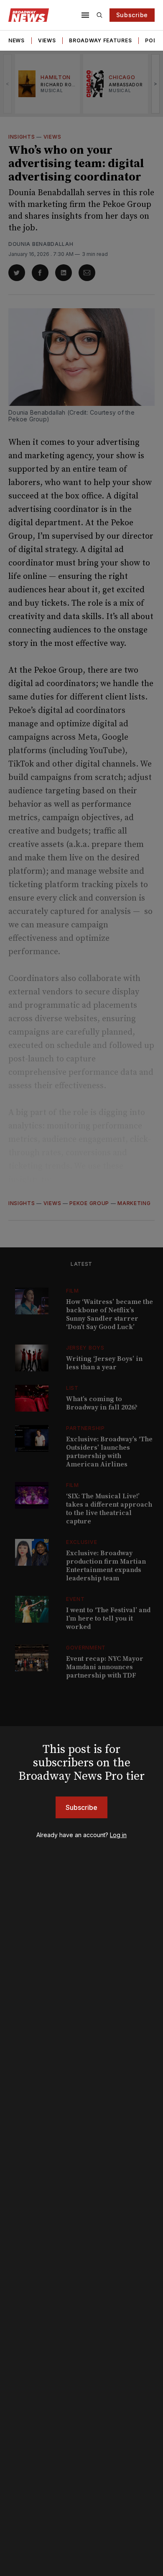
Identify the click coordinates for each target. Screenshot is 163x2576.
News (17, 40)
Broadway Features (100, 40)
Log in (118, 1835)
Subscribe (132, 15)
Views (47, 40)
